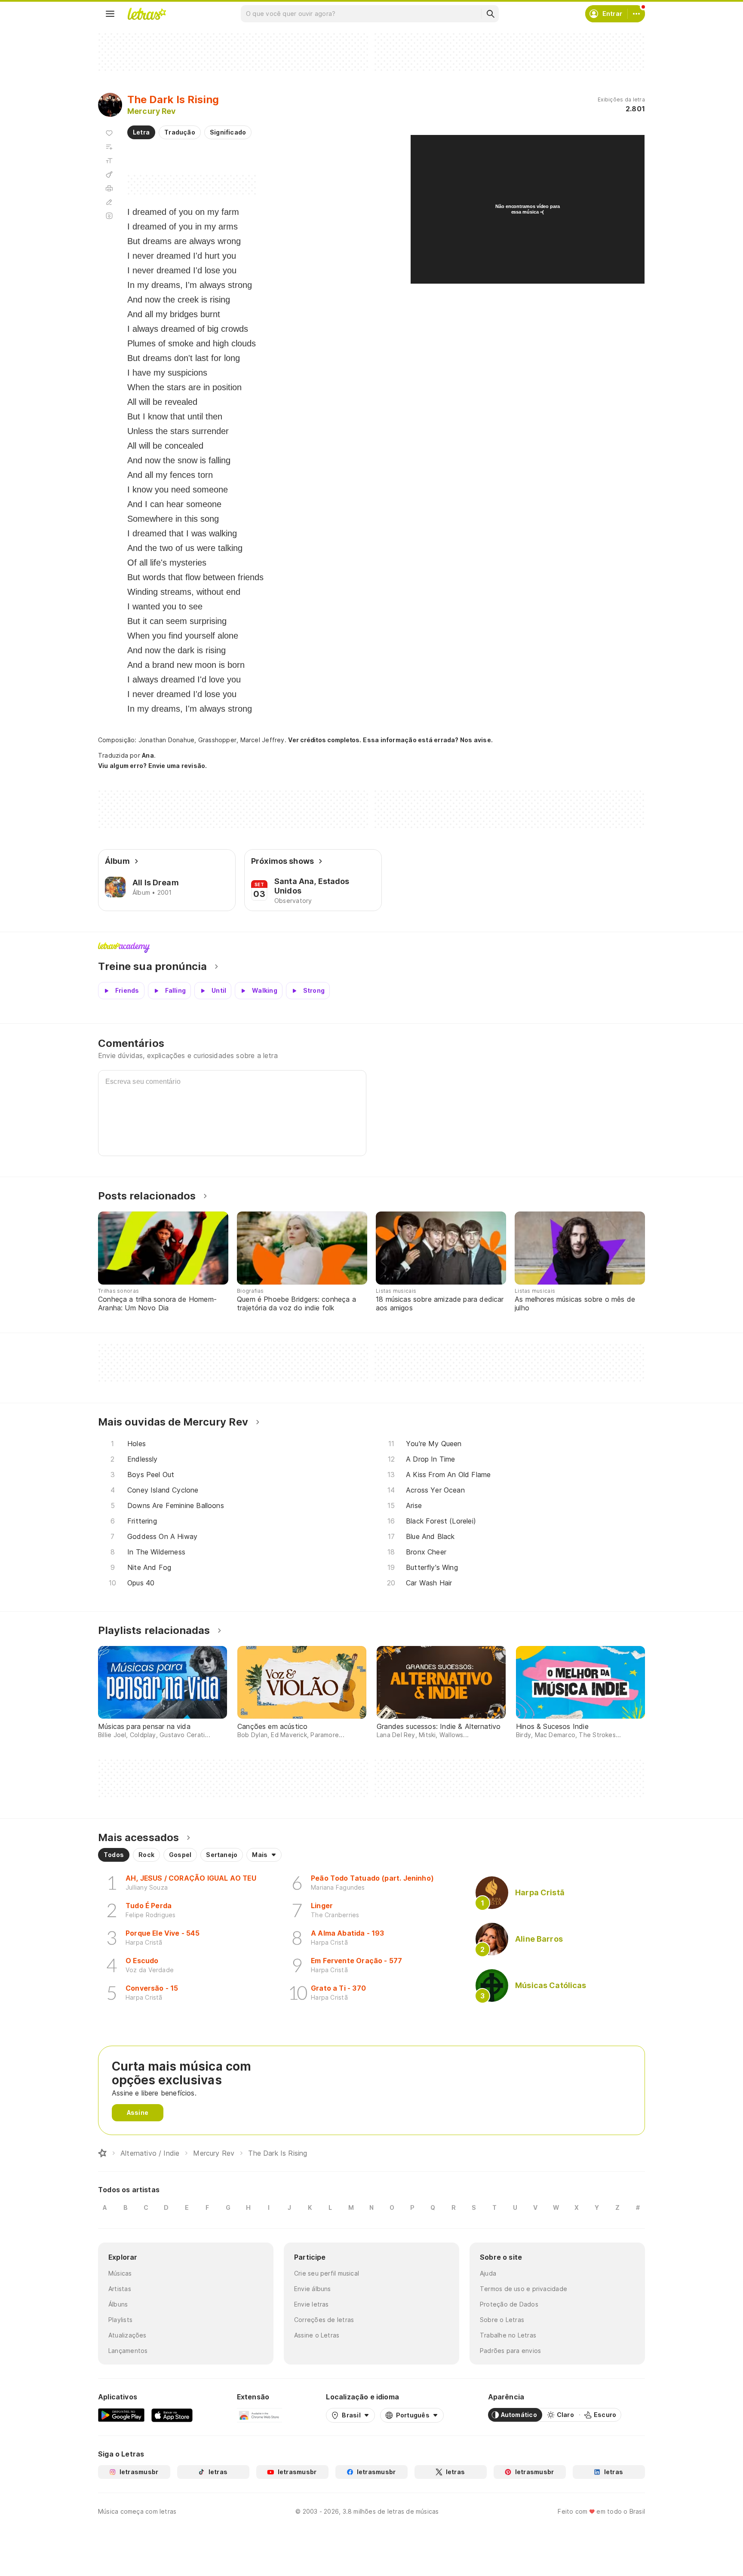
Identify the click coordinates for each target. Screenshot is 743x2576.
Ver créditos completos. (325, 740)
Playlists (120, 2320)
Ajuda (488, 2273)
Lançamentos (128, 2351)
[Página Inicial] (102, 2153)
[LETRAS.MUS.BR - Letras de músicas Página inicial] (147, 14)
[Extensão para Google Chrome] (259, 2415)
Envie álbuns (313, 2289)
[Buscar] (490, 14)
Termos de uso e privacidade (523, 2289)
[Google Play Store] (121, 2415)
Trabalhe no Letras (508, 2335)
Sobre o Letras (502, 2320)
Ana (148, 755)
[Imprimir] (109, 188)
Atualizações (127, 2335)
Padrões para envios (510, 2351)
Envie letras (312, 2304)
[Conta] (636, 14)
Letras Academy (371, 948)
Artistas (120, 2289)
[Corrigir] (109, 202)
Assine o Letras (317, 2335)
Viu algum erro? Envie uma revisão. (153, 766)
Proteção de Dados (509, 2304)
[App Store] (172, 2415)
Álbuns (118, 2304)
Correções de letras (324, 2320)
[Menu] (110, 14)
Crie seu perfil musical (327, 2273)
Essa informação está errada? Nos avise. (428, 740)
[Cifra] (109, 174)
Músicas (120, 2273)
